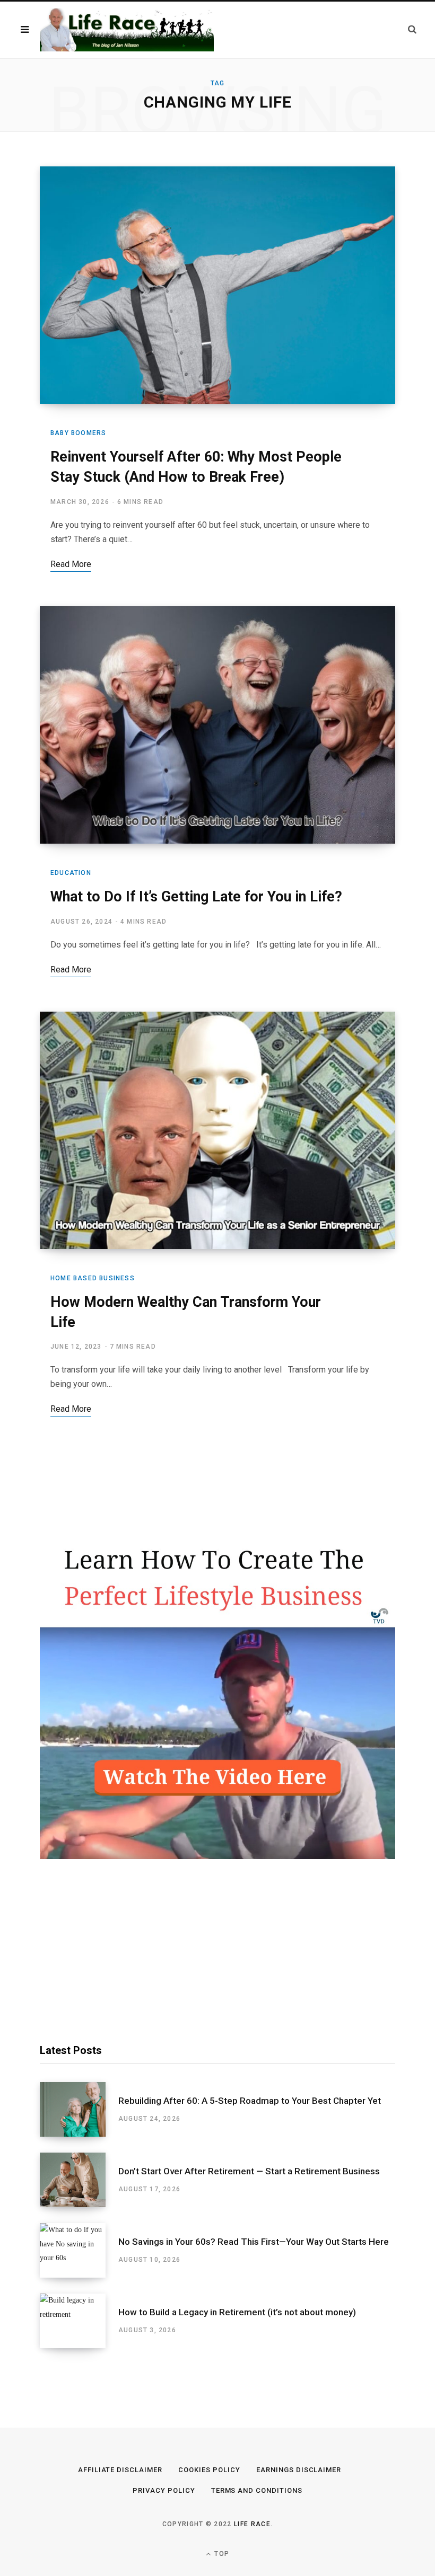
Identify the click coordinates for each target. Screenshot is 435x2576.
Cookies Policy (209, 2470)
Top (221, 2554)
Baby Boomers (78, 433)
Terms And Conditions (257, 2490)
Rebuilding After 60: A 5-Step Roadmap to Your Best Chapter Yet (250, 2101)
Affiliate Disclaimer (120, 2470)
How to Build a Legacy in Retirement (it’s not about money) (237, 2312)
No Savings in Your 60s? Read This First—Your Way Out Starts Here (254, 2242)
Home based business (93, 1278)
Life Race (252, 2524)
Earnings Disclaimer (299, 2470)
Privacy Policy (164, 2490)
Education (71, 873)
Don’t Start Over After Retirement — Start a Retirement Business (249, 2171)
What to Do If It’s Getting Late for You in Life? (196, 897)
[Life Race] (127, 30)
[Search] (412, 29)
